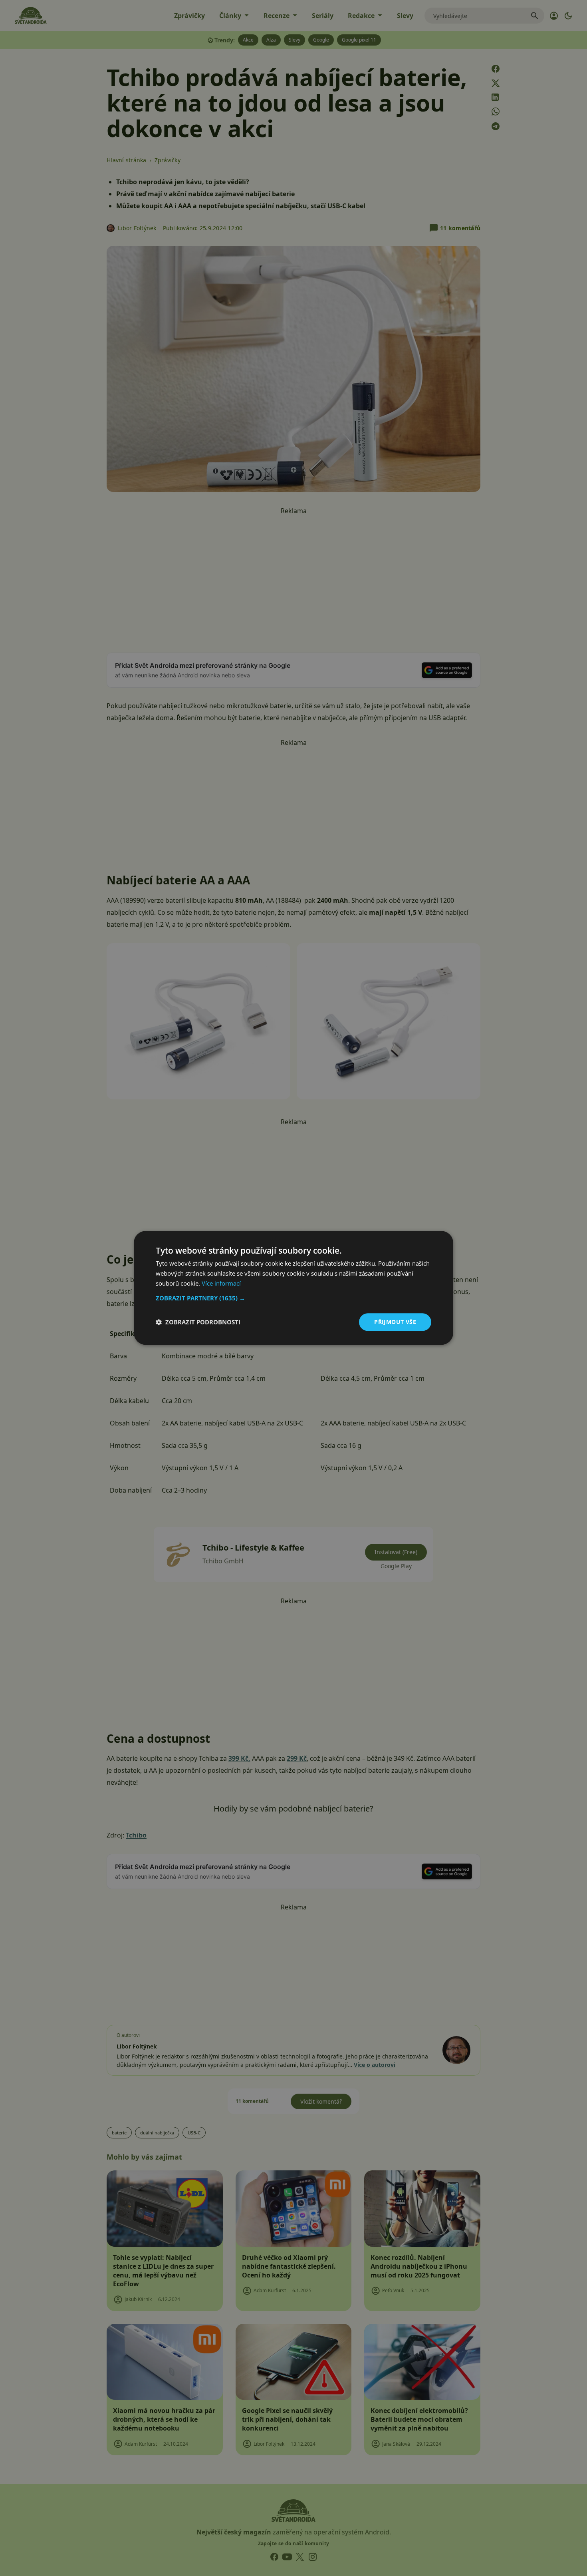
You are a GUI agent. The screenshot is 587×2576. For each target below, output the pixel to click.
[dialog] (293, 1288)
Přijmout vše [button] (395, 1322)
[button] (293, 1298)
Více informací (221, 1283)
